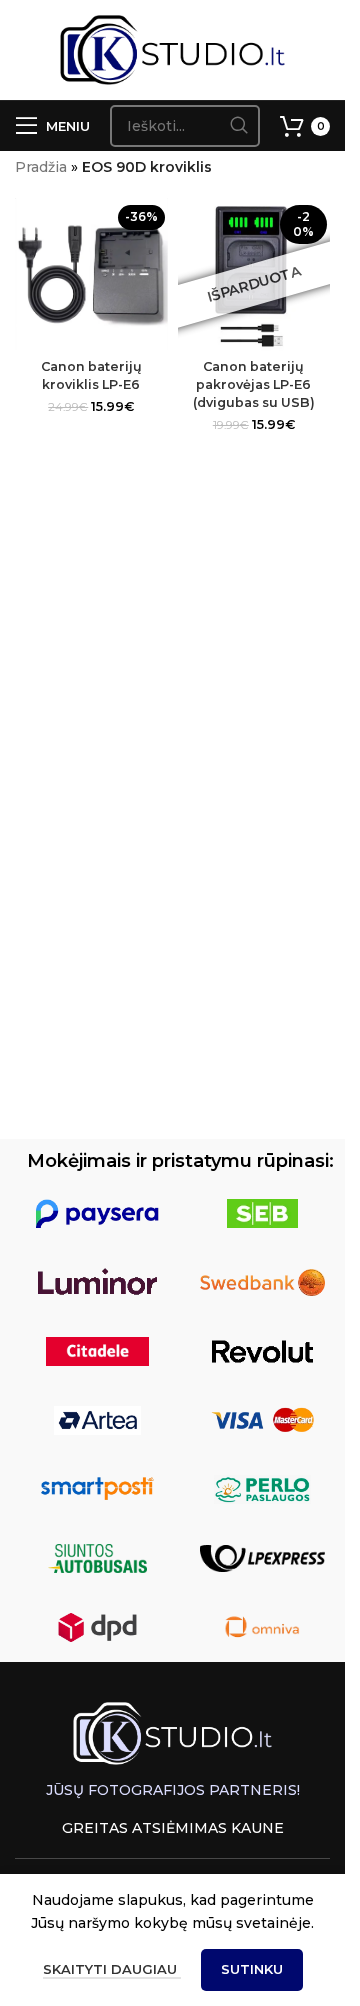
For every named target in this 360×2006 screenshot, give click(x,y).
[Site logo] (172, 49)
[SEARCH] (239, 126)
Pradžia (41, 167)
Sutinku (252, 1969)
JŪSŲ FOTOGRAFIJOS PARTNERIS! (173, 1790)
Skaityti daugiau (112, 1969)
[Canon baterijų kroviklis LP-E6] (91, 274)
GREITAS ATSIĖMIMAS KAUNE (173, 1828)
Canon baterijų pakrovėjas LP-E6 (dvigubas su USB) (254, 384)
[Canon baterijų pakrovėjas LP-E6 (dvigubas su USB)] (254, 274)
